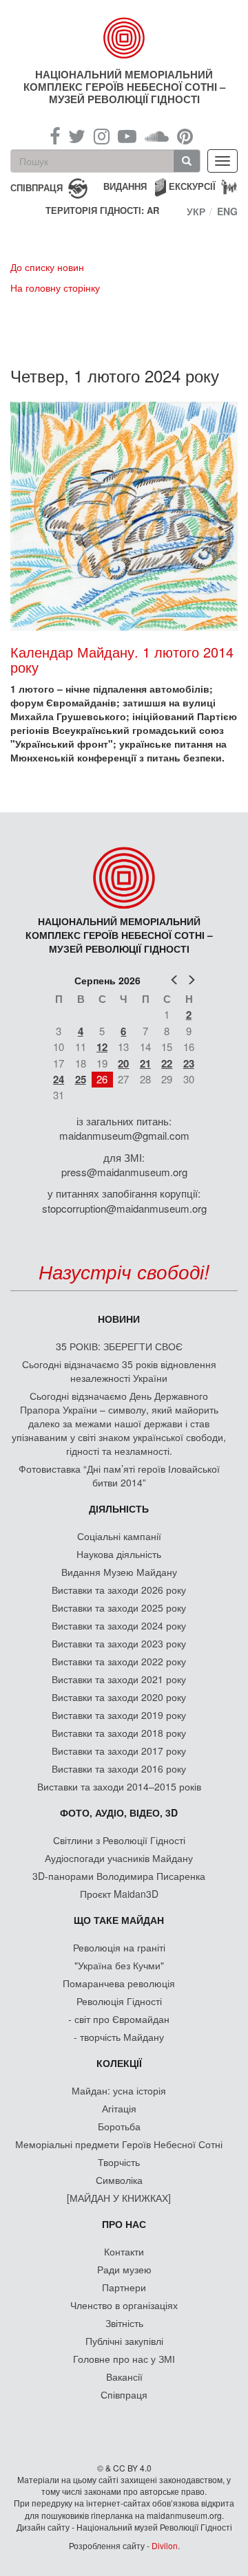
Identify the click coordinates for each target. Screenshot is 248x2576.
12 (102, 1047)
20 (123, 1063)
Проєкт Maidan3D (119, 1894)
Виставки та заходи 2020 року (119, 1697)
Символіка (119, 2180)
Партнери (124, 2287)
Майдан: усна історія (119, 2090)
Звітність (124, 2323)
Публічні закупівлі (124, 2341)
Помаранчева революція (119, 1983)
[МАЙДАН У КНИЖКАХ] (119, 2198)
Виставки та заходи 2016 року (119, 1768)
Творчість (119, 2162)
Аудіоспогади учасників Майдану (119, 1858)
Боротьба (119, 2126)
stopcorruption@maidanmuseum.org (124, 1208)
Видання (125, 186)
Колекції (119, 2063)
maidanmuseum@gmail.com (124, 1135)
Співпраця (124, 2394)
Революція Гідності (119, 2001)
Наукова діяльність (119, 1554)
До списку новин (47, 267)
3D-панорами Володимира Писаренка (119, 1876)
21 (145, 1063)
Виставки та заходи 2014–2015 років (119, 1786)
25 (81, 1079)
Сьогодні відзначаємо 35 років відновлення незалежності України (119, 1371)
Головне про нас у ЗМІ (124, 2359)
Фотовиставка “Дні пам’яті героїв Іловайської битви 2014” (119, 1475)
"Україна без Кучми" (119, 1965)
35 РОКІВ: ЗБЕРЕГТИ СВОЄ (119, 1346)
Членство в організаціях (124, 2305)
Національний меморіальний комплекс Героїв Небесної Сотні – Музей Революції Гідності (124, 87)
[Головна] (124, 38)
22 (167, 1063)
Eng (227, 211)
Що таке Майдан (119, 1920)
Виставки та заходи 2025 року (119, 1608)
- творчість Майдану (119, 2037)
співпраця (37, 187)
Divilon (165, 2545)
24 (59, 1079)
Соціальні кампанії (119, 1536)
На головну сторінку (55, 288)
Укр (196, 211)
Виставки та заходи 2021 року (119, 1679)
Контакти (124, 2251)
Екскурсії (192, 186)
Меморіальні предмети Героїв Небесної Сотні (119, 2144)
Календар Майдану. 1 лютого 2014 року (122, 659)
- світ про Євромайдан (119, 2019)
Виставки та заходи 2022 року (119, 1661)
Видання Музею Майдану (119, 1572)
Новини (119, 1319)
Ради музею (124, 2269)
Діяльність (119, 1508)
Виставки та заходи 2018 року (119, 1733)
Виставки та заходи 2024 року (119, 1625)
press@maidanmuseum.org (124, 1172)
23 (189, 1063)
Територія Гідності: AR (102, 210)
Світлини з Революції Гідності (119, 1840)
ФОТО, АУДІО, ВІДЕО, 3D (119, 1812)
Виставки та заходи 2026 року (119, 1590)
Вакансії (124, 2377)
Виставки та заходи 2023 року (119, 1643)
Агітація (119, 2108)
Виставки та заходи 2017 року (119, 1751)
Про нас (124, 2224)
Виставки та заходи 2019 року (119, 1715)
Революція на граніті (119, 1947)
